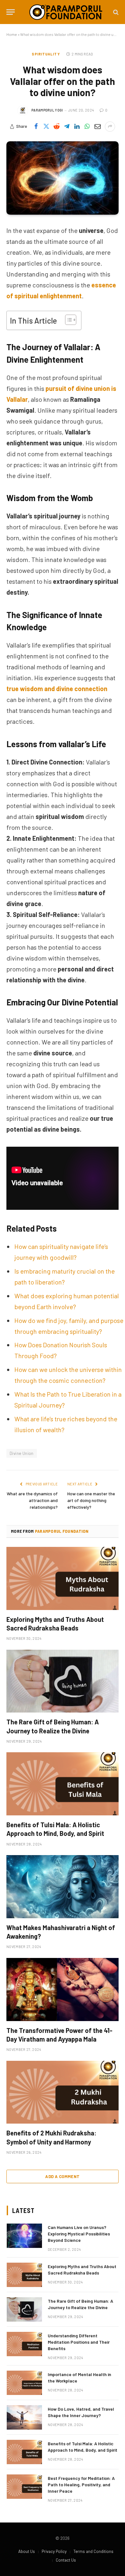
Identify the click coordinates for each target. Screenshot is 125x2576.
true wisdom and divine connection (57, 689)
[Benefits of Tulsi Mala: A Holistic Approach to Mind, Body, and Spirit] (63, 1784)
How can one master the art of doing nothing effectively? (91, 1500)
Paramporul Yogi (47, 110)
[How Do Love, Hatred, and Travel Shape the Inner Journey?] (24, 2417)
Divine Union (22, 1453)
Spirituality (46, 54)
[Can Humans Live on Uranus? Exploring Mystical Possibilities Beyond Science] (24, 2236)
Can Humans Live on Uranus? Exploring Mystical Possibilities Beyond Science (79, 2234)
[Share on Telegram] (67, 127)
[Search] (115, 12)
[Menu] (11, 12)
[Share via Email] (97, 127)
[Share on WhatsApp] (87, 127)
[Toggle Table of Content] (67, 320)
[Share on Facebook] (36, 127)
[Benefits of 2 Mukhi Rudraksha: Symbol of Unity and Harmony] (63, 2092)
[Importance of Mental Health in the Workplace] (24, 2383)
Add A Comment (62, 2176)
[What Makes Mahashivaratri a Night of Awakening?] (63, 1887)
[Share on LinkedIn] (77, 127)
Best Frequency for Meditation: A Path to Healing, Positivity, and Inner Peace (81, 2485)
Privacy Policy (54, 2551)
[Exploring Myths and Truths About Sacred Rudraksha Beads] (63, 1578)
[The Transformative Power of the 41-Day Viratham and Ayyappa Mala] (63, 1990)
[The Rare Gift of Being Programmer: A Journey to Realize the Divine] (63, 1681)
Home (12, 34)
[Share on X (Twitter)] (46, 127)
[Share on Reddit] (56, 127)
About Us (27, 2551)
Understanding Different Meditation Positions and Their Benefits (79, 2342)
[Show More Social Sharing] (110, 127)
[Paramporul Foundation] (66, 12)
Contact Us (66, 2560)
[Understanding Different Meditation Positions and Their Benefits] (24, 2344)
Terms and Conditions (93, 2551)
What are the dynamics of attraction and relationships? (32, 1500)
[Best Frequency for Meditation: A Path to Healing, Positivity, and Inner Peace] (24, 2487)
